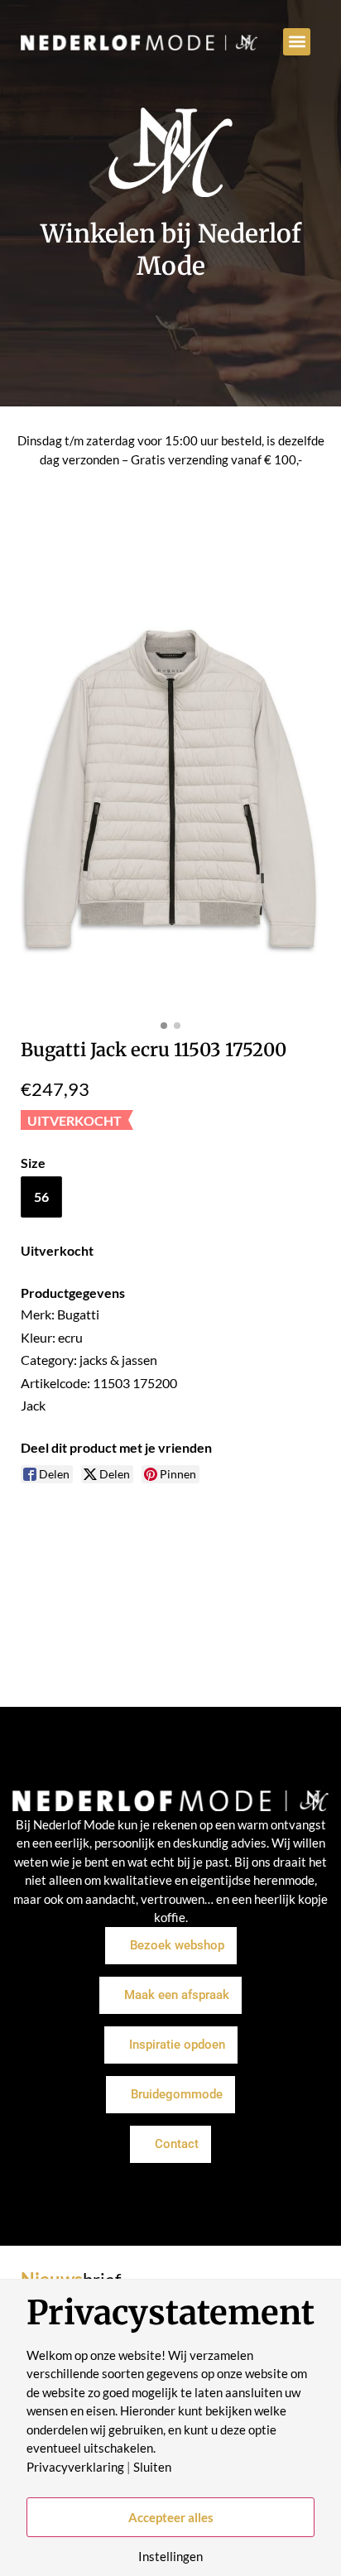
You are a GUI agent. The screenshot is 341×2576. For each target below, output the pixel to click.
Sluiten (152, 2467)
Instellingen (170, 2557)
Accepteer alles (171, 2517)
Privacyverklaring (75, 2467)
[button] (297, 42)
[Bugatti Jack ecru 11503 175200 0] (170, 788)
